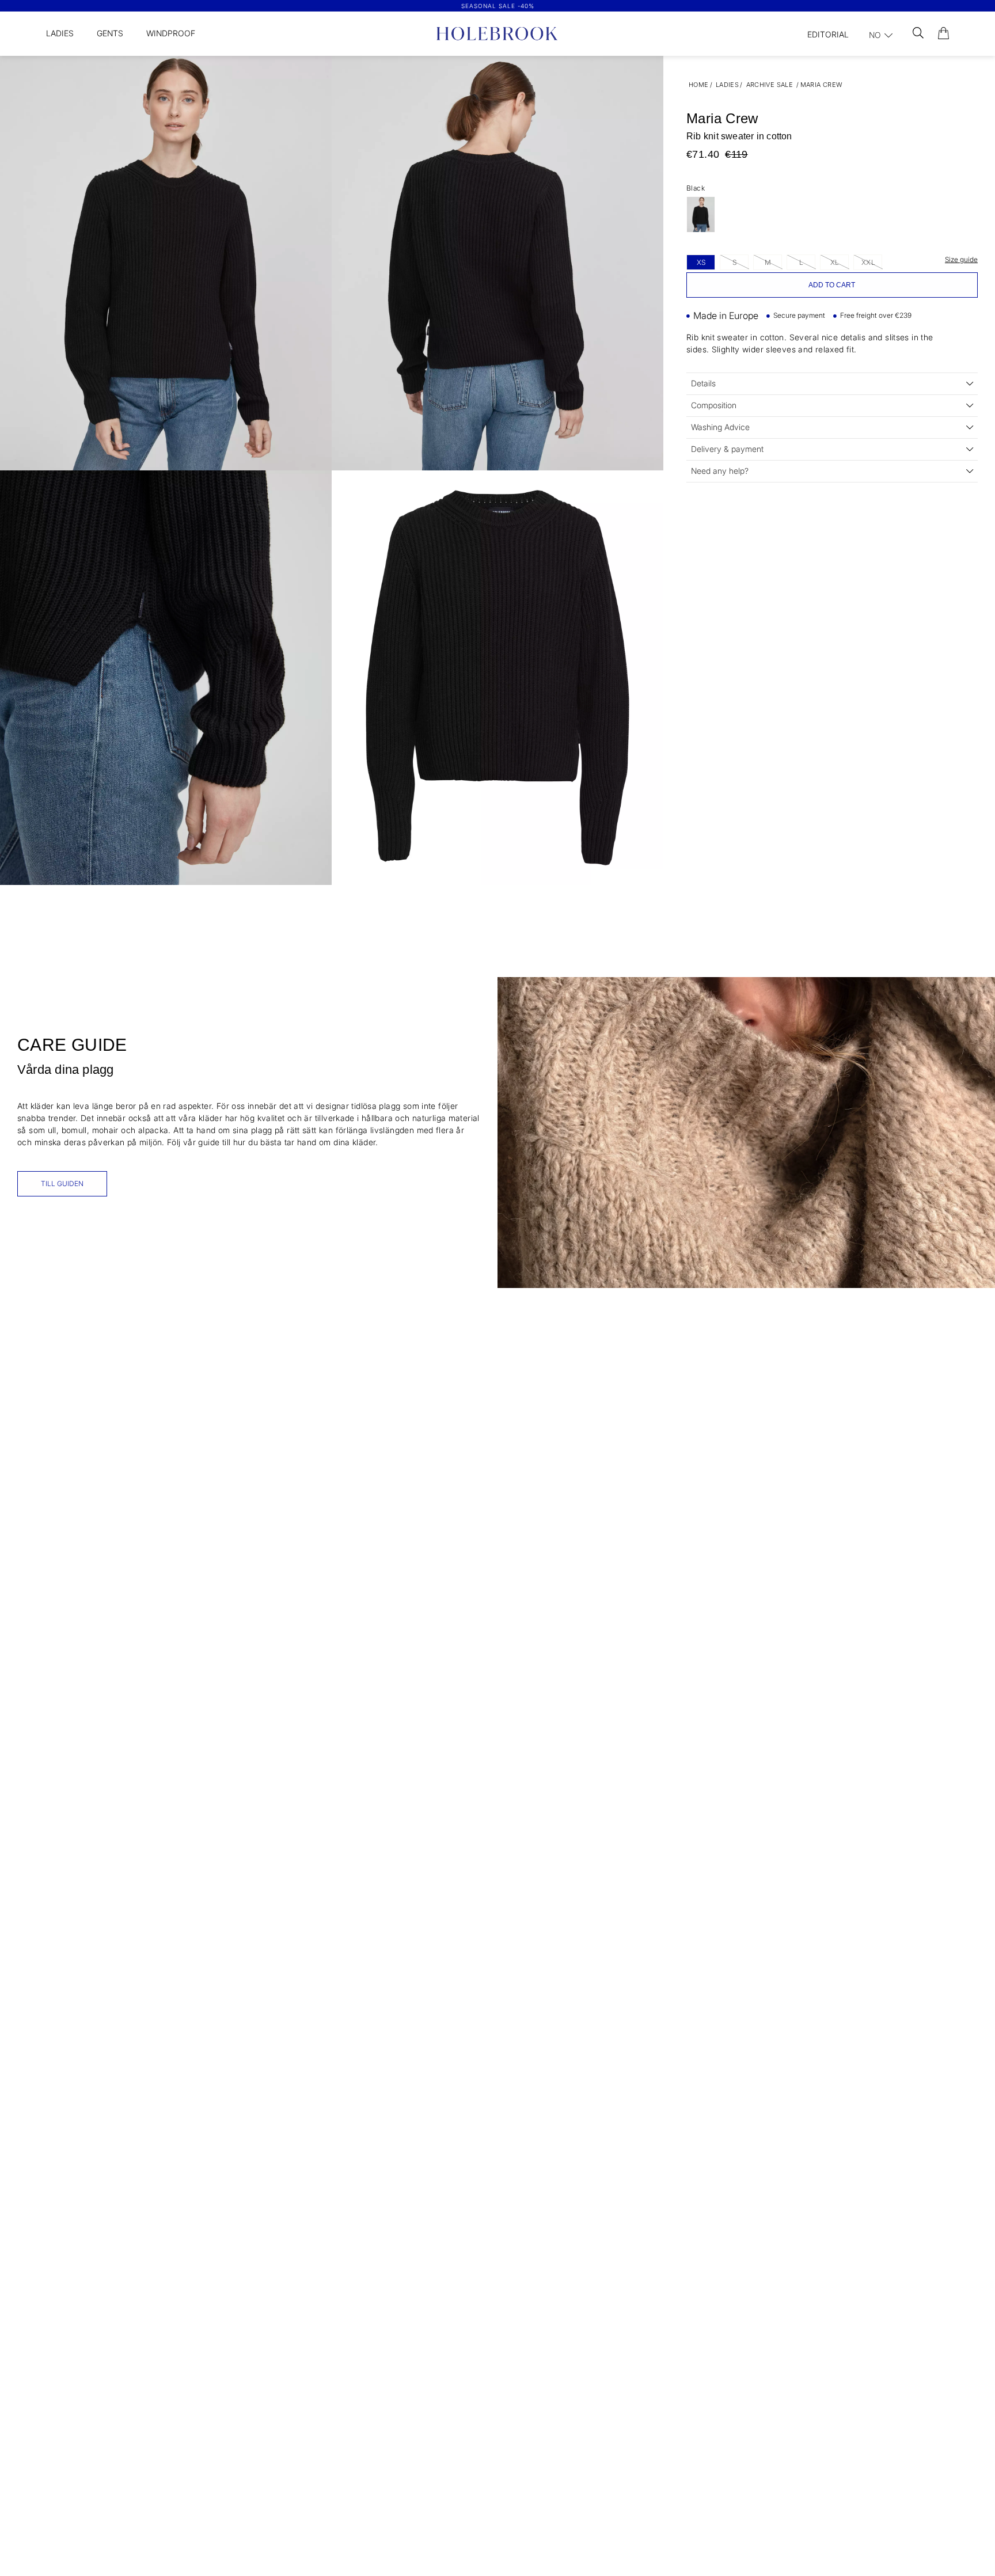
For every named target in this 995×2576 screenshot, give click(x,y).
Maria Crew (822, 85)
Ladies (60, 33)
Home (699, 85)
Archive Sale (770, 85)
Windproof (171, 33)
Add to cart (832, 285)
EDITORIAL (828, 34)
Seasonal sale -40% (498, 6)
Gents (110, 33)
